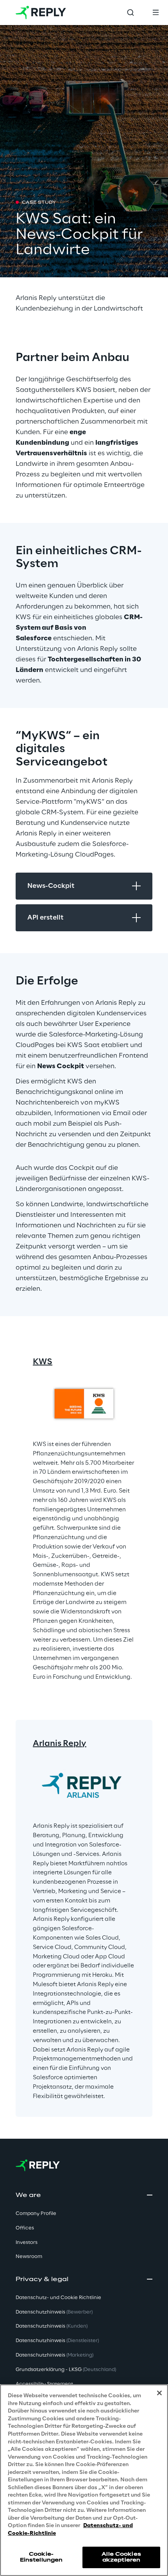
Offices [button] (25, 2228)
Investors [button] (27, 2243)
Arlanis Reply (60, 1744)
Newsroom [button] (29, 2257)
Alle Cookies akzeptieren (121, 2557)
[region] (84, 2480)
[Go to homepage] (41, 13)
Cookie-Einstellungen (41, 2557)
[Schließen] (159, 2393)
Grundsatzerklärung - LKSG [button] (66, 2370)
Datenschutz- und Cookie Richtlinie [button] (58, 2298)
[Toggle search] (130, 13)
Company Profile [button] (36, 2214)
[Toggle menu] (155, 13)
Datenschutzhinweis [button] (54, 2312)
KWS (43, 1362)
